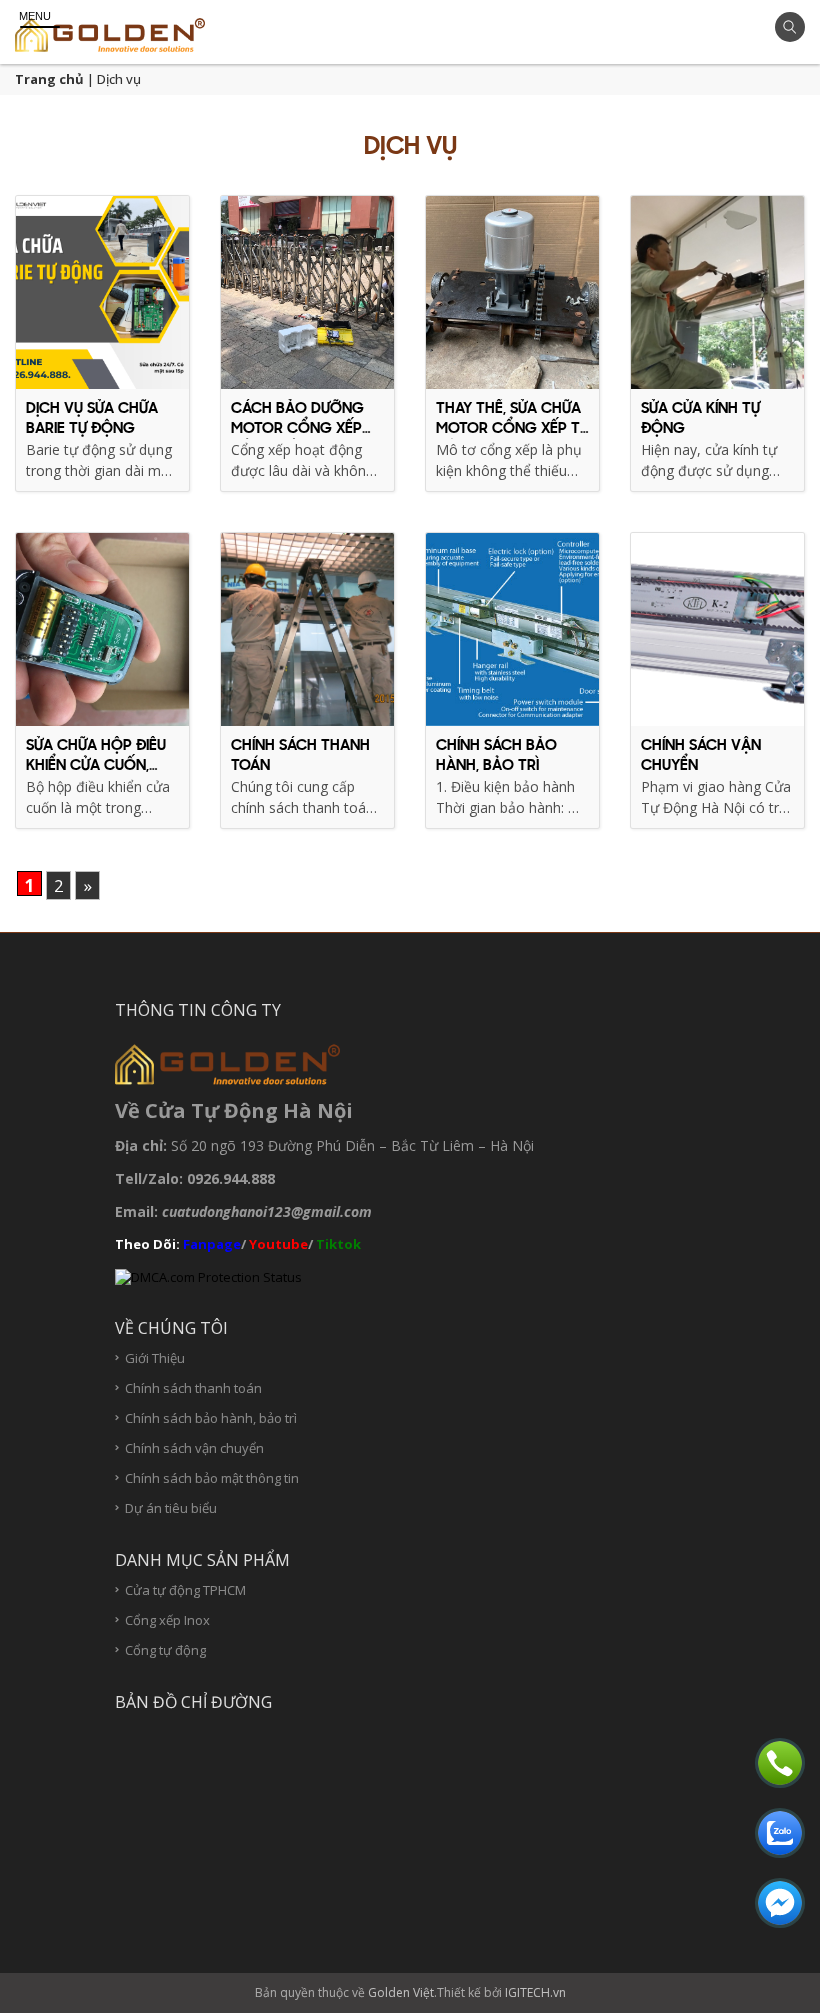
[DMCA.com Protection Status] (208, 1276)
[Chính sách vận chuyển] (717, 629)
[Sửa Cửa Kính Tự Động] (717, 292)
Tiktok (340, 1244)
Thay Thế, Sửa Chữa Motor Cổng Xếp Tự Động (512, 429)
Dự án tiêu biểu (171, 1508)
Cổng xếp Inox (167, 1620)
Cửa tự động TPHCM (185, 1590)
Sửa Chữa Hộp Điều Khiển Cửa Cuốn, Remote (96, 766)
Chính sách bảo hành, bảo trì (211, 1418)
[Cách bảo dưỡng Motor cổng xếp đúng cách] (307, 292)
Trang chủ (49, 79)
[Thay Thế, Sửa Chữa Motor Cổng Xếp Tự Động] (512, 292)
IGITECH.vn (535, 1992)
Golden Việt (401, 1992)
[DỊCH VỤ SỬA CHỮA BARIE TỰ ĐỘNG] (102, 292)
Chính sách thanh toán (193, 1388)
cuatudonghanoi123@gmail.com (267, 1211)
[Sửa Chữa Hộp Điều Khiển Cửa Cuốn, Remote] (102, 629)
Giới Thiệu (155, 1358)
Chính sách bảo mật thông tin (212, 1478)
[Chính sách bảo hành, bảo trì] (512, 629)
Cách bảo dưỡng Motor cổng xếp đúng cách (297, 429)
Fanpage (212, 1244)
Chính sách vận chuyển (194, 1448)
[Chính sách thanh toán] (307, 629)
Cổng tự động (165, 1650)
